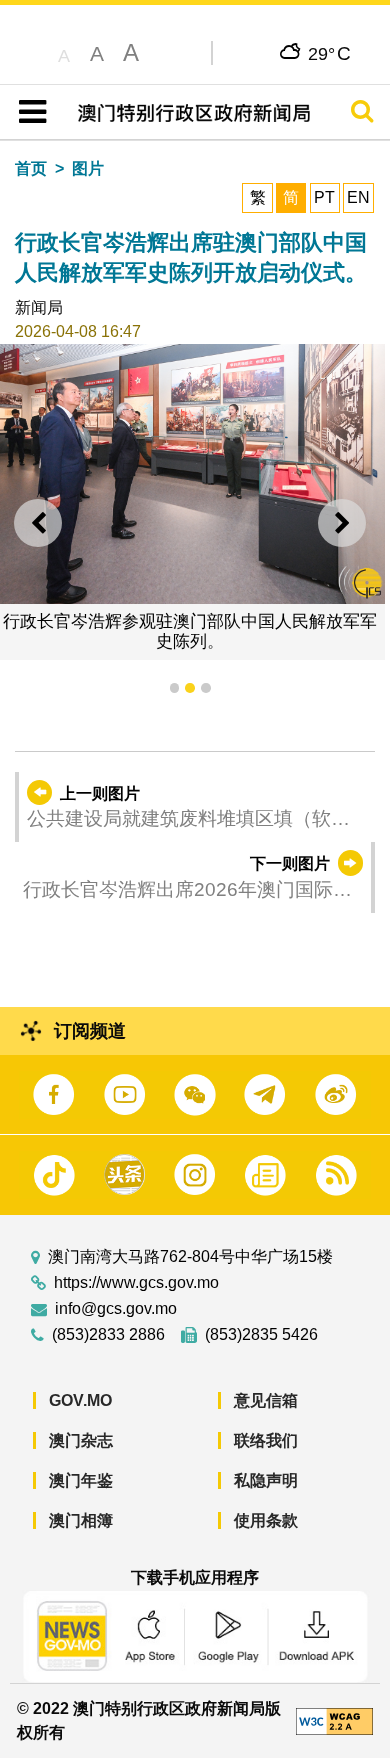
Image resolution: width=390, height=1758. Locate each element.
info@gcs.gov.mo (116, 1309)
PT (324, 197)
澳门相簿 (81, 1520)
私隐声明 (266, 1480)
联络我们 (266, 1440)
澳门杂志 (81, 1440)
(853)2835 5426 (261, 1335)
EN (358, 197)
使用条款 (266, 1520)
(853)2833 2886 (108, 1335)
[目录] (28, 112)
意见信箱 (266, 1400)
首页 (31, 168)
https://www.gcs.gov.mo (136, 1283)
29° (329, 53)
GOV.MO (80, 1400)
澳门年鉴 (81, 1480)
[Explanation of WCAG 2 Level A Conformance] (334, 1719)
